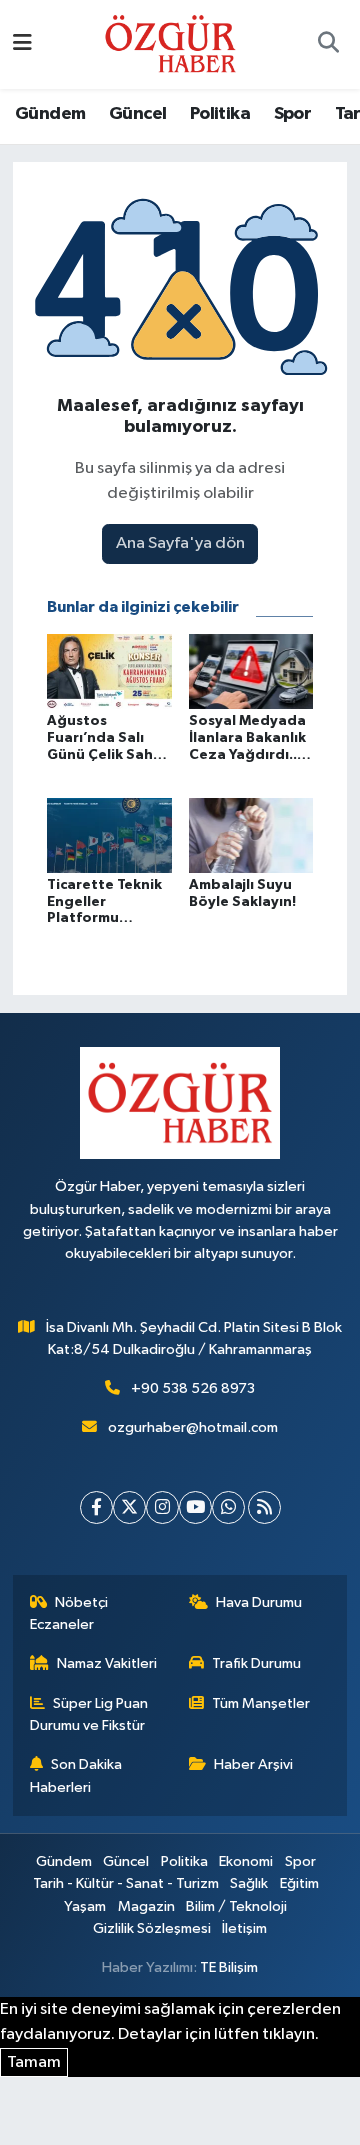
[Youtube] (195, 1507)
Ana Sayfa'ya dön (180, 543)
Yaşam (85, 1906)
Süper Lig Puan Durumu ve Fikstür (89, 1714)
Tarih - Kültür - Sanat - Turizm (126, 1883)
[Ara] (328, 45)
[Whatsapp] (228, 1507)
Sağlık (249, 1883)
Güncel (137, 114)
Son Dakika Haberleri (76, 1775)
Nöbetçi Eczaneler (69, 1613)
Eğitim (299, 1883)
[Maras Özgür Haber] (170, 43)
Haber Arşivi (253, 1764)
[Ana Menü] (22, 44)
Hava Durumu (259, 1602)
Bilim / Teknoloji (236, 1906)
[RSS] (264, 1507)
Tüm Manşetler (261, 1703)
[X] (129, 1507)
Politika (220, 114)
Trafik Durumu (256, 1663)
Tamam (34, 2062)
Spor (293, 114)
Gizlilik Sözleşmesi (152, 1928)
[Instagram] (162, 1507)
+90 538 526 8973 (193, 1388)
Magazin (146, 1906)
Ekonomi (246, 1861)
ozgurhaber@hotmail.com (193, 1427)
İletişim (244, 1928)
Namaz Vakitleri (107, 1663)
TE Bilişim (229, 1967)
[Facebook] (96, 1507)
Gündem (50, 114)
